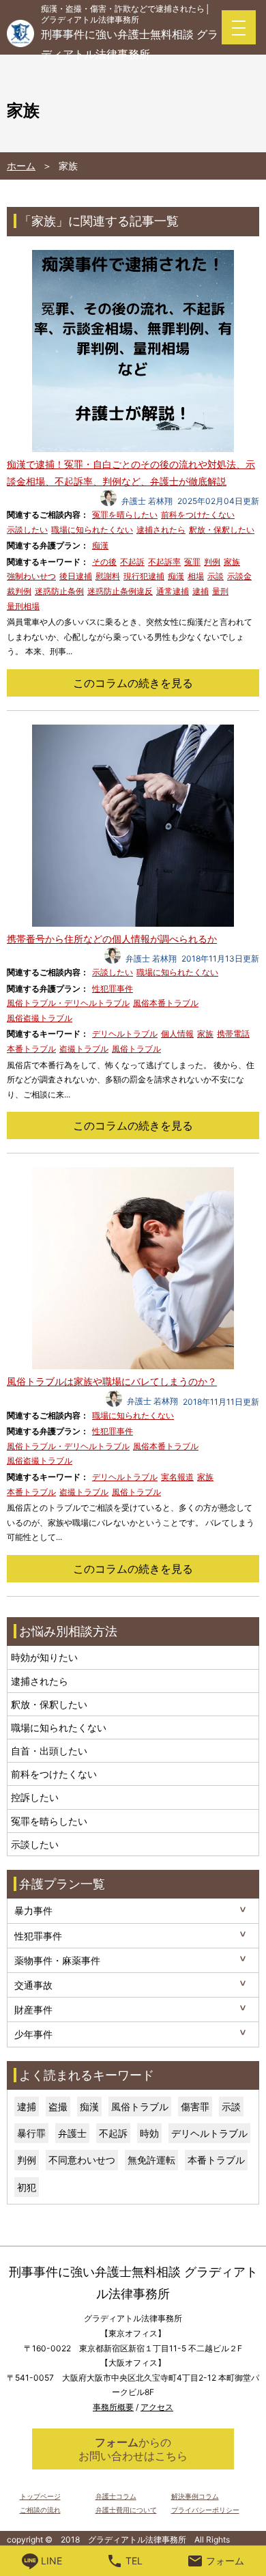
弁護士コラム (116, 2496)
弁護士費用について (126, 2510)
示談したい (27, 530)
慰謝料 (108, 576)
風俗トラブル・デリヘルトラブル (68, 1003)
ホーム (21, 166)
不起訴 (132, 562)
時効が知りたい (44, 1657)
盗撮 (58, 2106)
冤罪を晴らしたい (125, 515)
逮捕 (201, 591)
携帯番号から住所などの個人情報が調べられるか (112, 939)
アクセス (157, 2407)
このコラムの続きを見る (133, 683)
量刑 (220, 591)
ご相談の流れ (40, 2510)
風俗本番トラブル (166, 1003)
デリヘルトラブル (125, 1034)
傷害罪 (195, 2106)
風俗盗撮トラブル (40, 1018)
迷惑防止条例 (59, 591)
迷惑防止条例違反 (120, 591)
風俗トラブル (136, 1049)
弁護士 (72, 2133)
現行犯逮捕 (144, 576)
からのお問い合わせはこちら (133, 2449)
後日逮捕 (76, 576)
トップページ (40, 2496)
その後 (104, 562)
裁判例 (19, 591)
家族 (232, 562)
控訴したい (35, 1797)
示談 (216, 576)
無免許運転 (151, 2160)
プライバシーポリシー (205, 2510)
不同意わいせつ (82, 2160)
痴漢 (100, 545)
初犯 (27, 2187)
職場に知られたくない (92, 530)
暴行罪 (31, 2133)
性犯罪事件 (113, 989)
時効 (149, 2133)
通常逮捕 (173, 591)
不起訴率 (164, 562)
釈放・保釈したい (222, 530)
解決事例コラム (195, 2496)
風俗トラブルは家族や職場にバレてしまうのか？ (112, 1381)
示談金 (239, 576)
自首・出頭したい (49, 1751)
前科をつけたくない (198, 515)
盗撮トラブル (84, 1049)
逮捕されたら (161, 530)
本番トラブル (31, 1049)
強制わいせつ (31, 576)
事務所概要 (113, 2407)
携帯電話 (233, 1034)
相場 (196, 576)
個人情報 (177, 1034)
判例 (212, 562)
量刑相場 (23, 606)
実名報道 (177, 1477)
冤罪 (192, 562)
